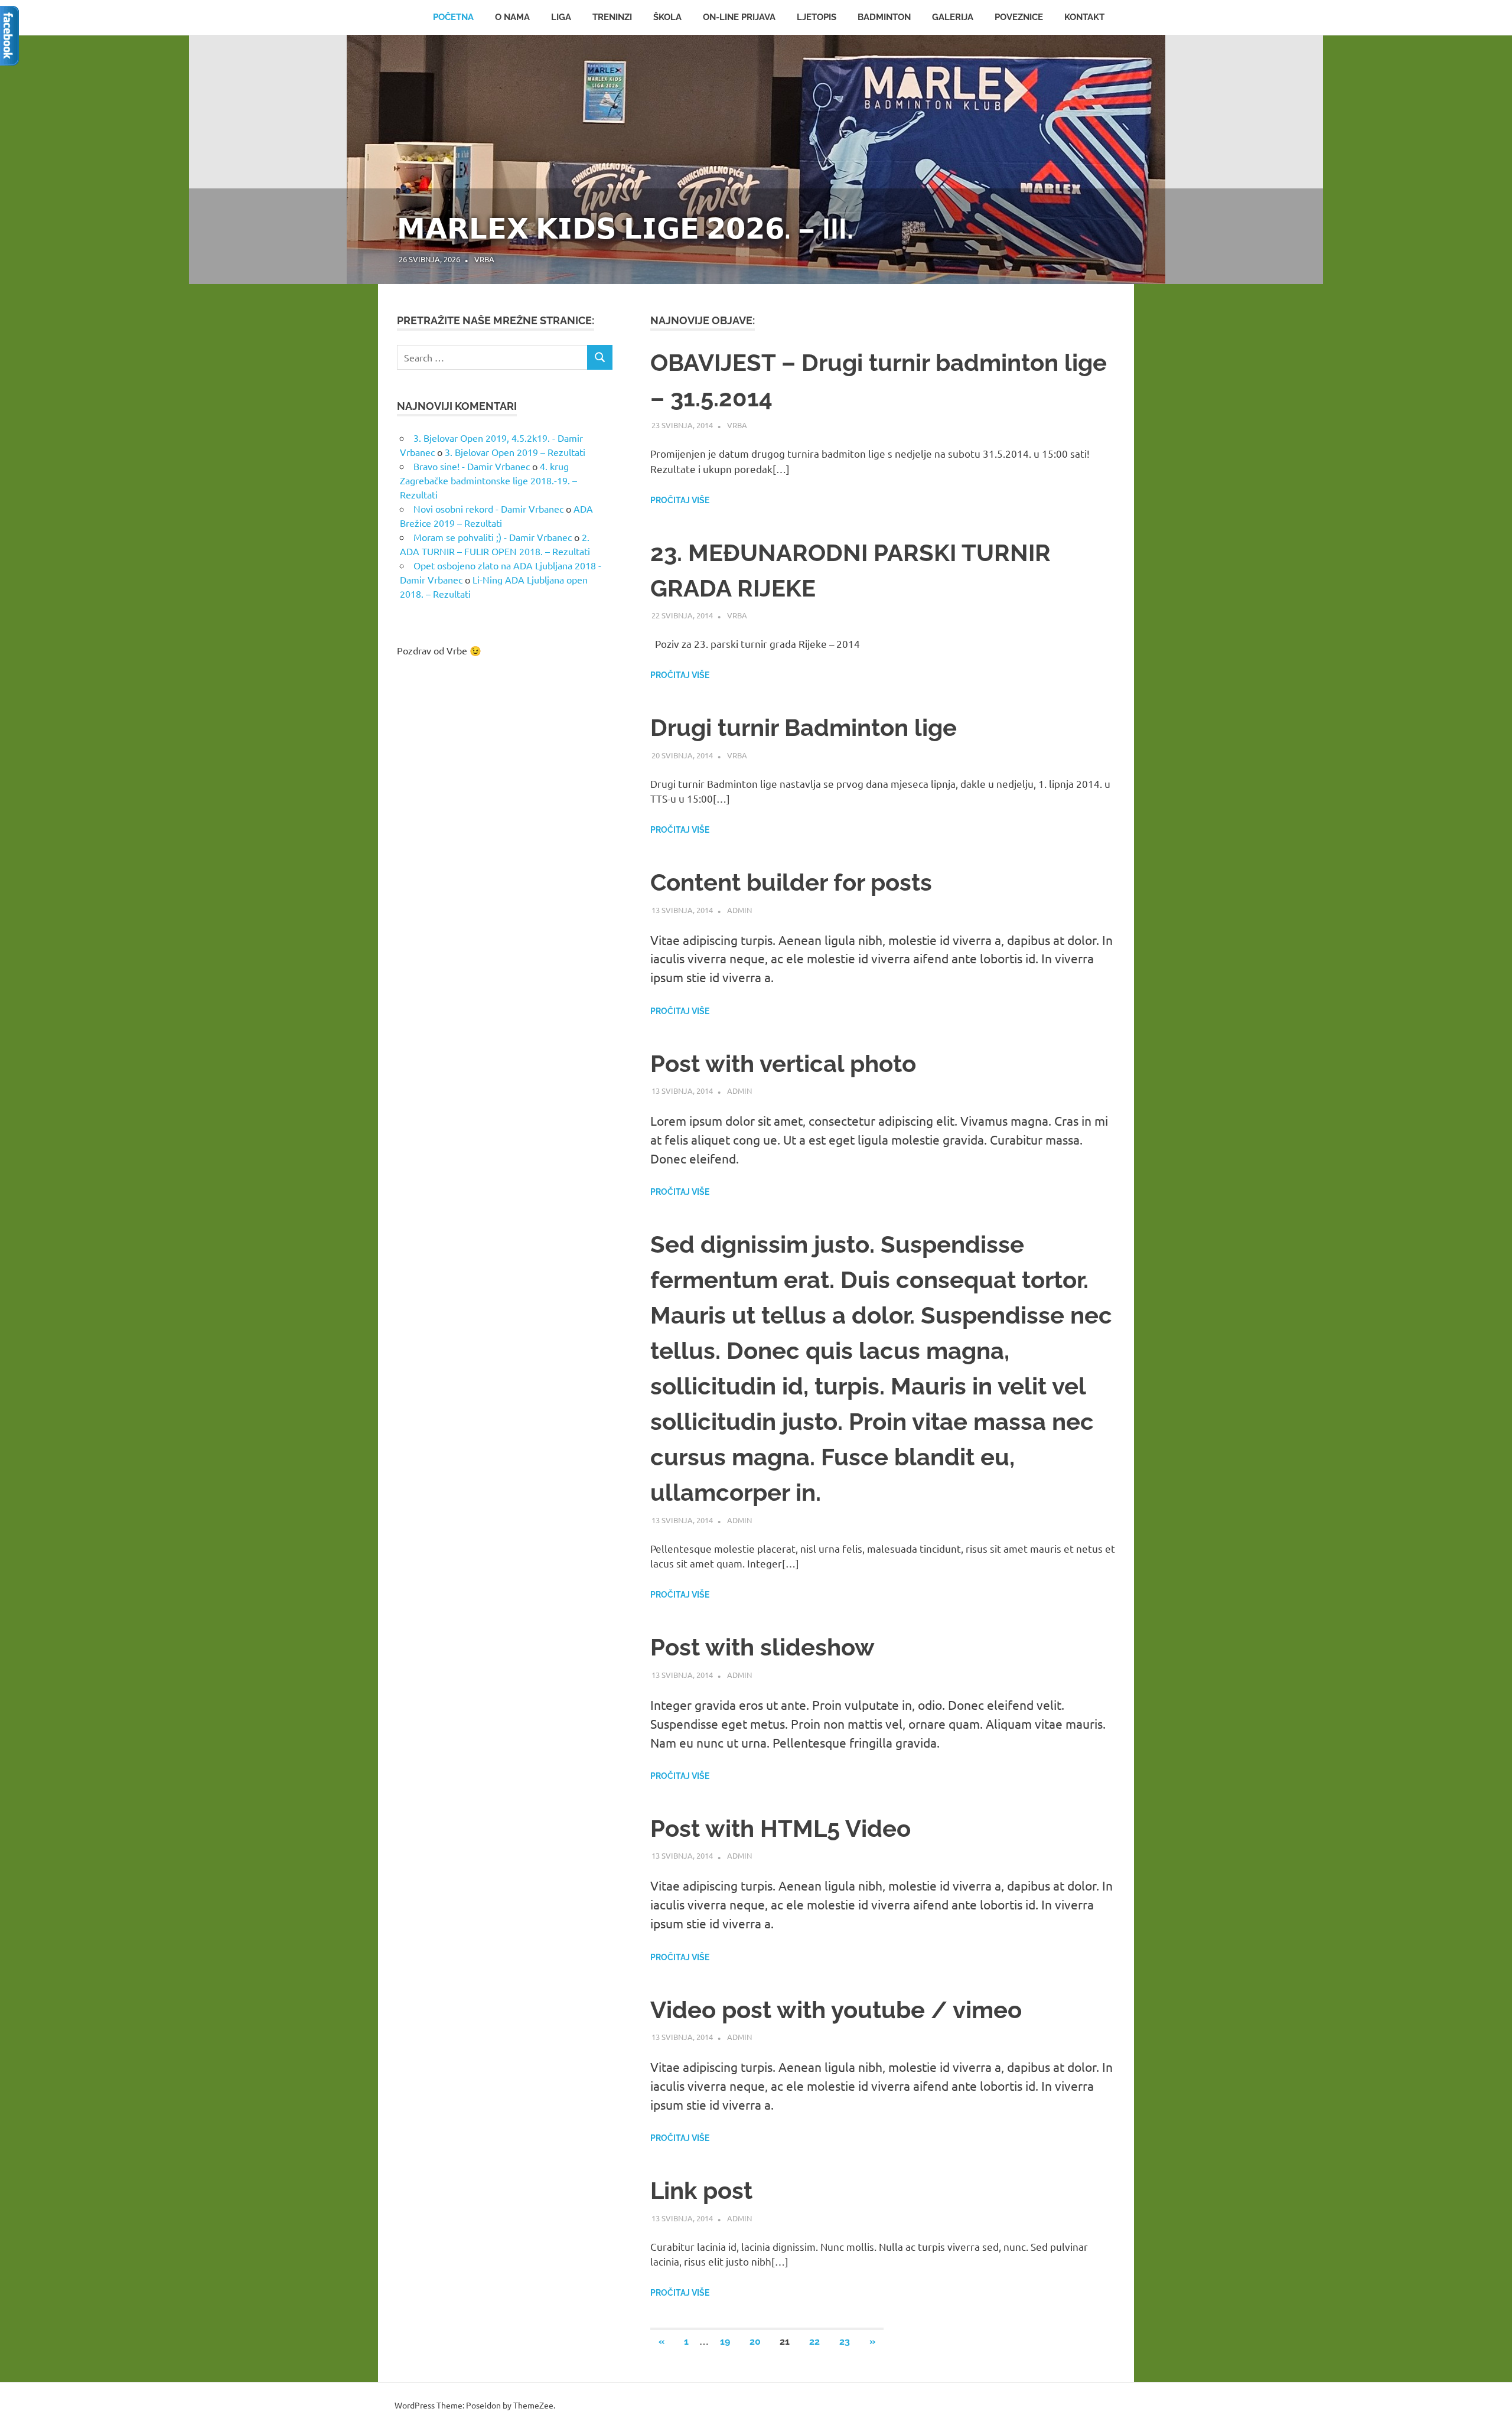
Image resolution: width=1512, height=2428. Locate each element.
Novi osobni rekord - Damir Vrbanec (488, 509)
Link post (701, 2190)
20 (755, 2341)
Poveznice (1019, 17)
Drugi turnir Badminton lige (804, 727)
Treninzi (612, 17)
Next (1299, 148)
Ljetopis (817, 17)
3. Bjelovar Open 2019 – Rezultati (515, 452)
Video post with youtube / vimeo (836, 2010)
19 (725, 2341)
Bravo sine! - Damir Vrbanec (472, 466)
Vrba (484, 259)
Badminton (884, 17)
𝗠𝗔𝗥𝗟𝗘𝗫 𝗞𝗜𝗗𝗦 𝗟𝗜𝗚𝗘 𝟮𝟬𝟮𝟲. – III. (625, 229)
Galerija (953, 17)
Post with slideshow (762, 1647)
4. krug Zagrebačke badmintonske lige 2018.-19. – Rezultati (488, 480)
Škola (667, 17)
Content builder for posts (791, 882)
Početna (453, 17)
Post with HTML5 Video (781, 1828)
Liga (561, 17)
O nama (512, 17)
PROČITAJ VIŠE (680, 500)
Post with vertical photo (783, 1063)
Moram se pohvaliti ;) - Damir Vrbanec (493, 537)
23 (845, 2341)
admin (739, 910)
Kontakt (1084, 17)
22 (814, 2341)
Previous (213, 148)
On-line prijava (739, 17)
